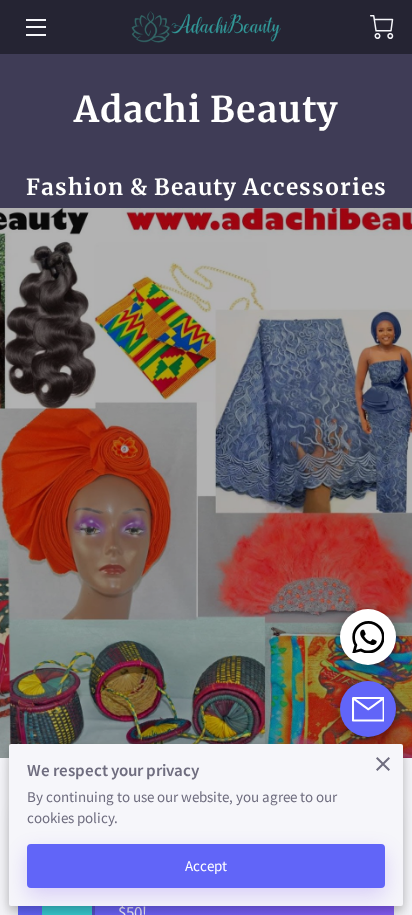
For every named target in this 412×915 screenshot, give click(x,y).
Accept (206, 865)
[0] (382, 27)
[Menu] (34, 27)
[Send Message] (368, 709)
